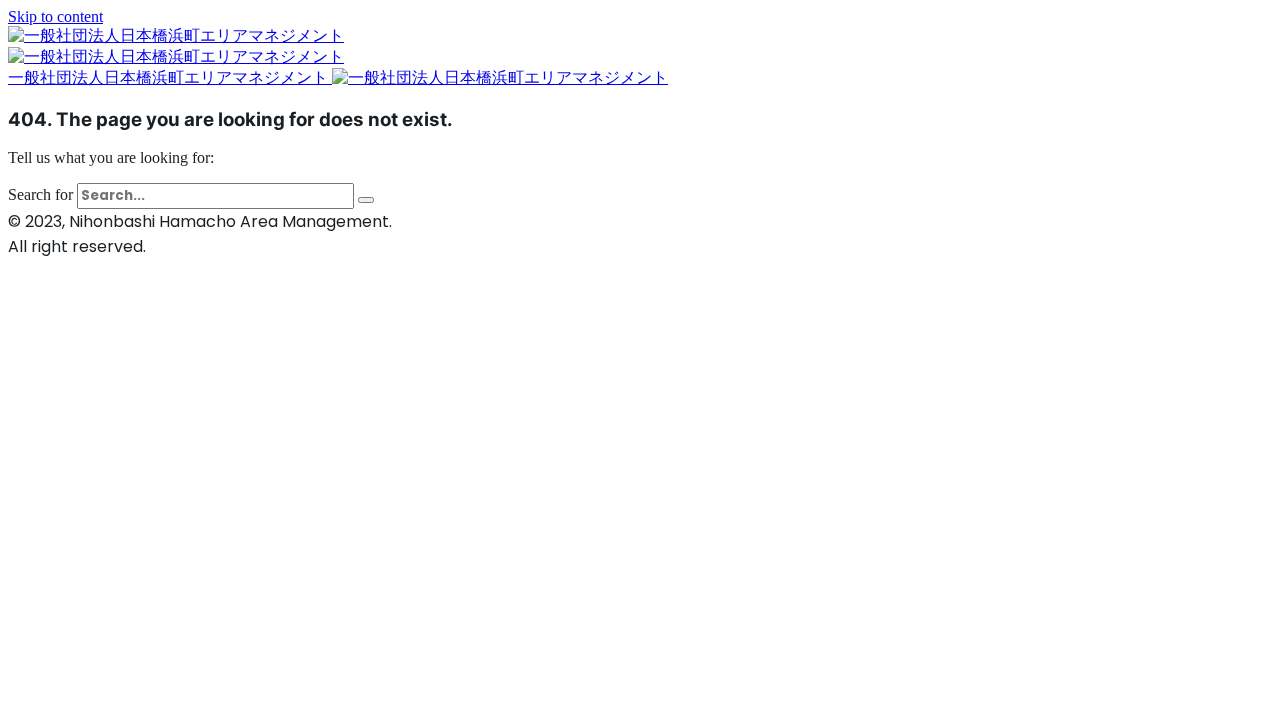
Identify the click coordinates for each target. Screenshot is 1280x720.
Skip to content (55, 16)
